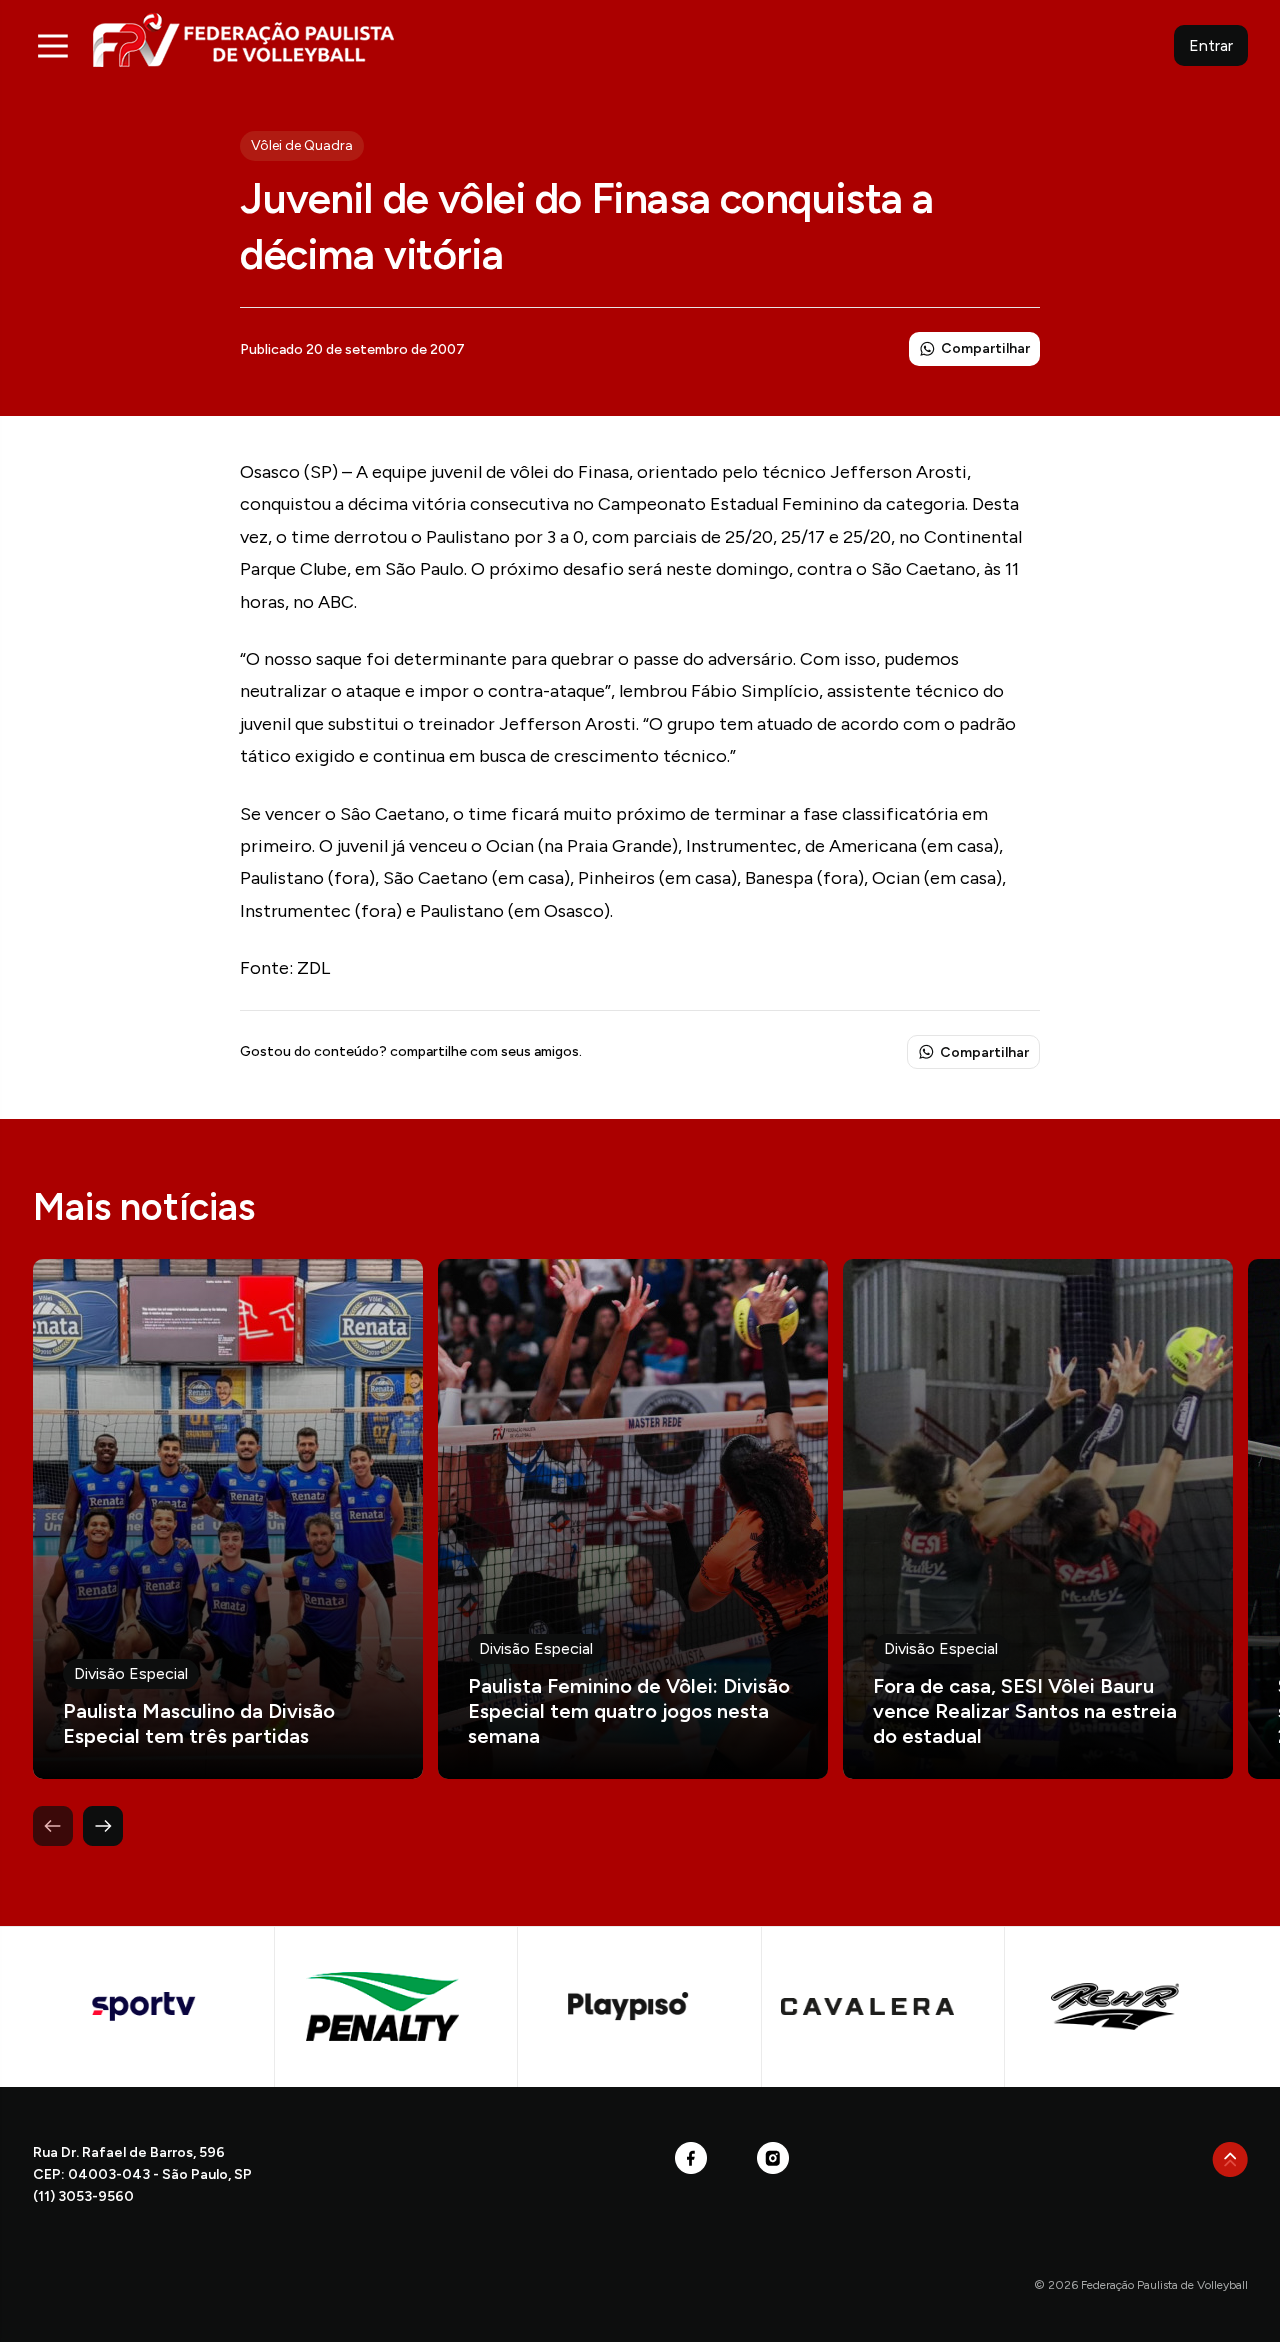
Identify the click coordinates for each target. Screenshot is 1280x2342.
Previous (53, 1826)
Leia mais (228, 1519)
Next (103, 1826)
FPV (243, 39)
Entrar (1211, 45)
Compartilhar (985, 348)
